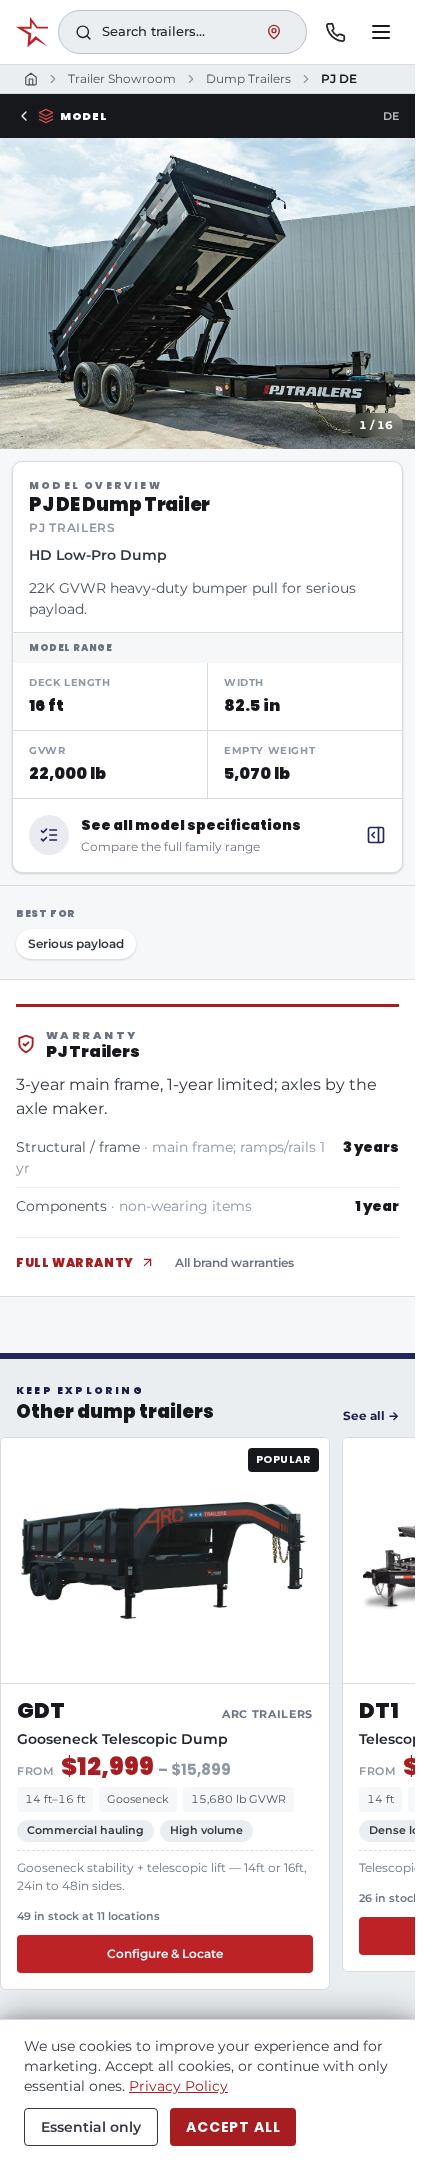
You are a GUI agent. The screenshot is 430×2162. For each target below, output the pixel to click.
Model (83, 116)
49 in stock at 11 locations (88, 1916)
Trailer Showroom (122, 78)
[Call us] (335, 32)
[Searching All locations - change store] (274, 32)
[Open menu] (381, 32)
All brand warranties (234, 1262)
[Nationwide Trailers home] (32, 32)
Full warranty (75, 1262)
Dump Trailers (248, 78)
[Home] (31, 79)
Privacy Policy (178, 2086)
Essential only (91, 2127)
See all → (371, 1415)
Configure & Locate (165, 1953)
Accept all (233, 2127)
